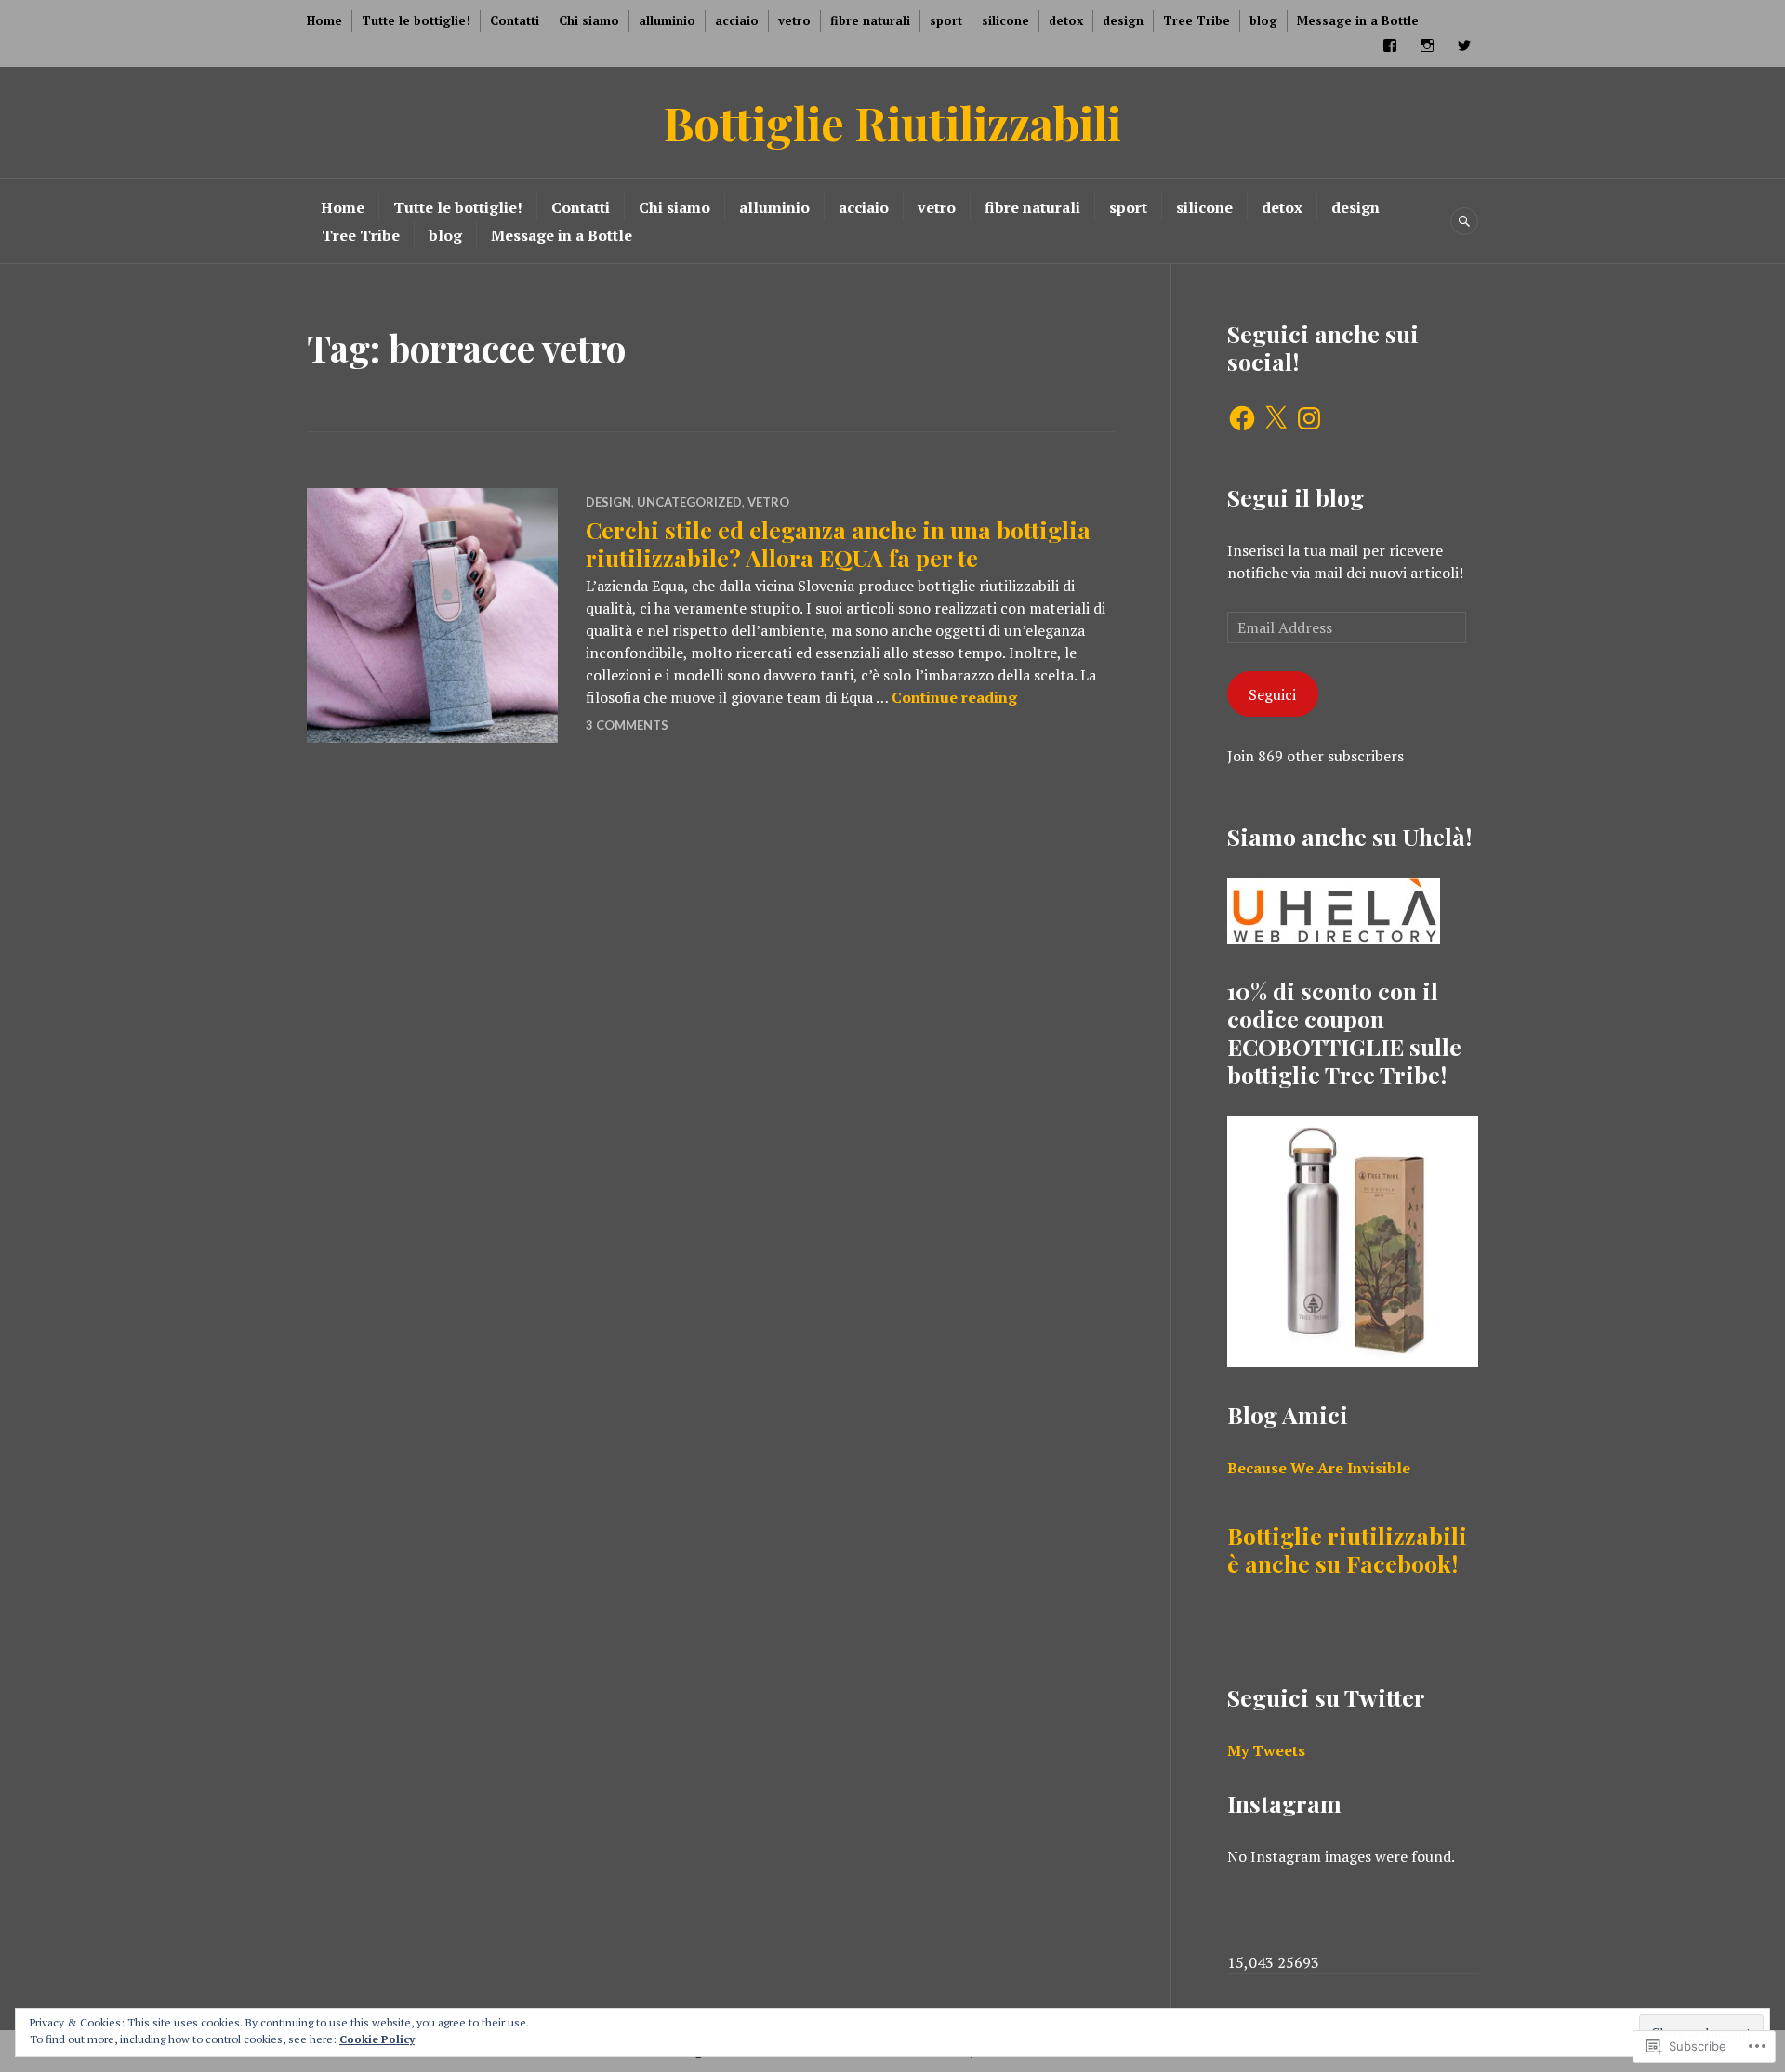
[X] (1276, 418)
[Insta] (1427, 46)
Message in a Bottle (1358, 20)
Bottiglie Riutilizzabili (892, 122)
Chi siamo (589, 20)
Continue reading (954, 697)
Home (324, 20)
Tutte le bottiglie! (416, 20)
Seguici (1272, 694)
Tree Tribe (1197, 20)
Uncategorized (689, 502)
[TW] (1464, 46)
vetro (794, 20)
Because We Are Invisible (1319, 1468)
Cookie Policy (377, 2039)
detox (1066, 20)
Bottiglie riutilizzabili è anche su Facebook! (1347, 1549)
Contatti (515, 20)
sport (946, 20)
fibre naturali (870, 20)
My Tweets (1266, 1750)
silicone (1005, 20)
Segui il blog (1296, 497)
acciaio (737, 20)
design (1123, 20)
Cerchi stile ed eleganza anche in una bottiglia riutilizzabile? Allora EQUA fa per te (838, 543)
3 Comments (627, 725)
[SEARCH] (1464, 221)
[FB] (1390, 46)
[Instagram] (1309, 418)
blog (1263, 20)
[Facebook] (1242, 418)
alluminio (667, 20)
